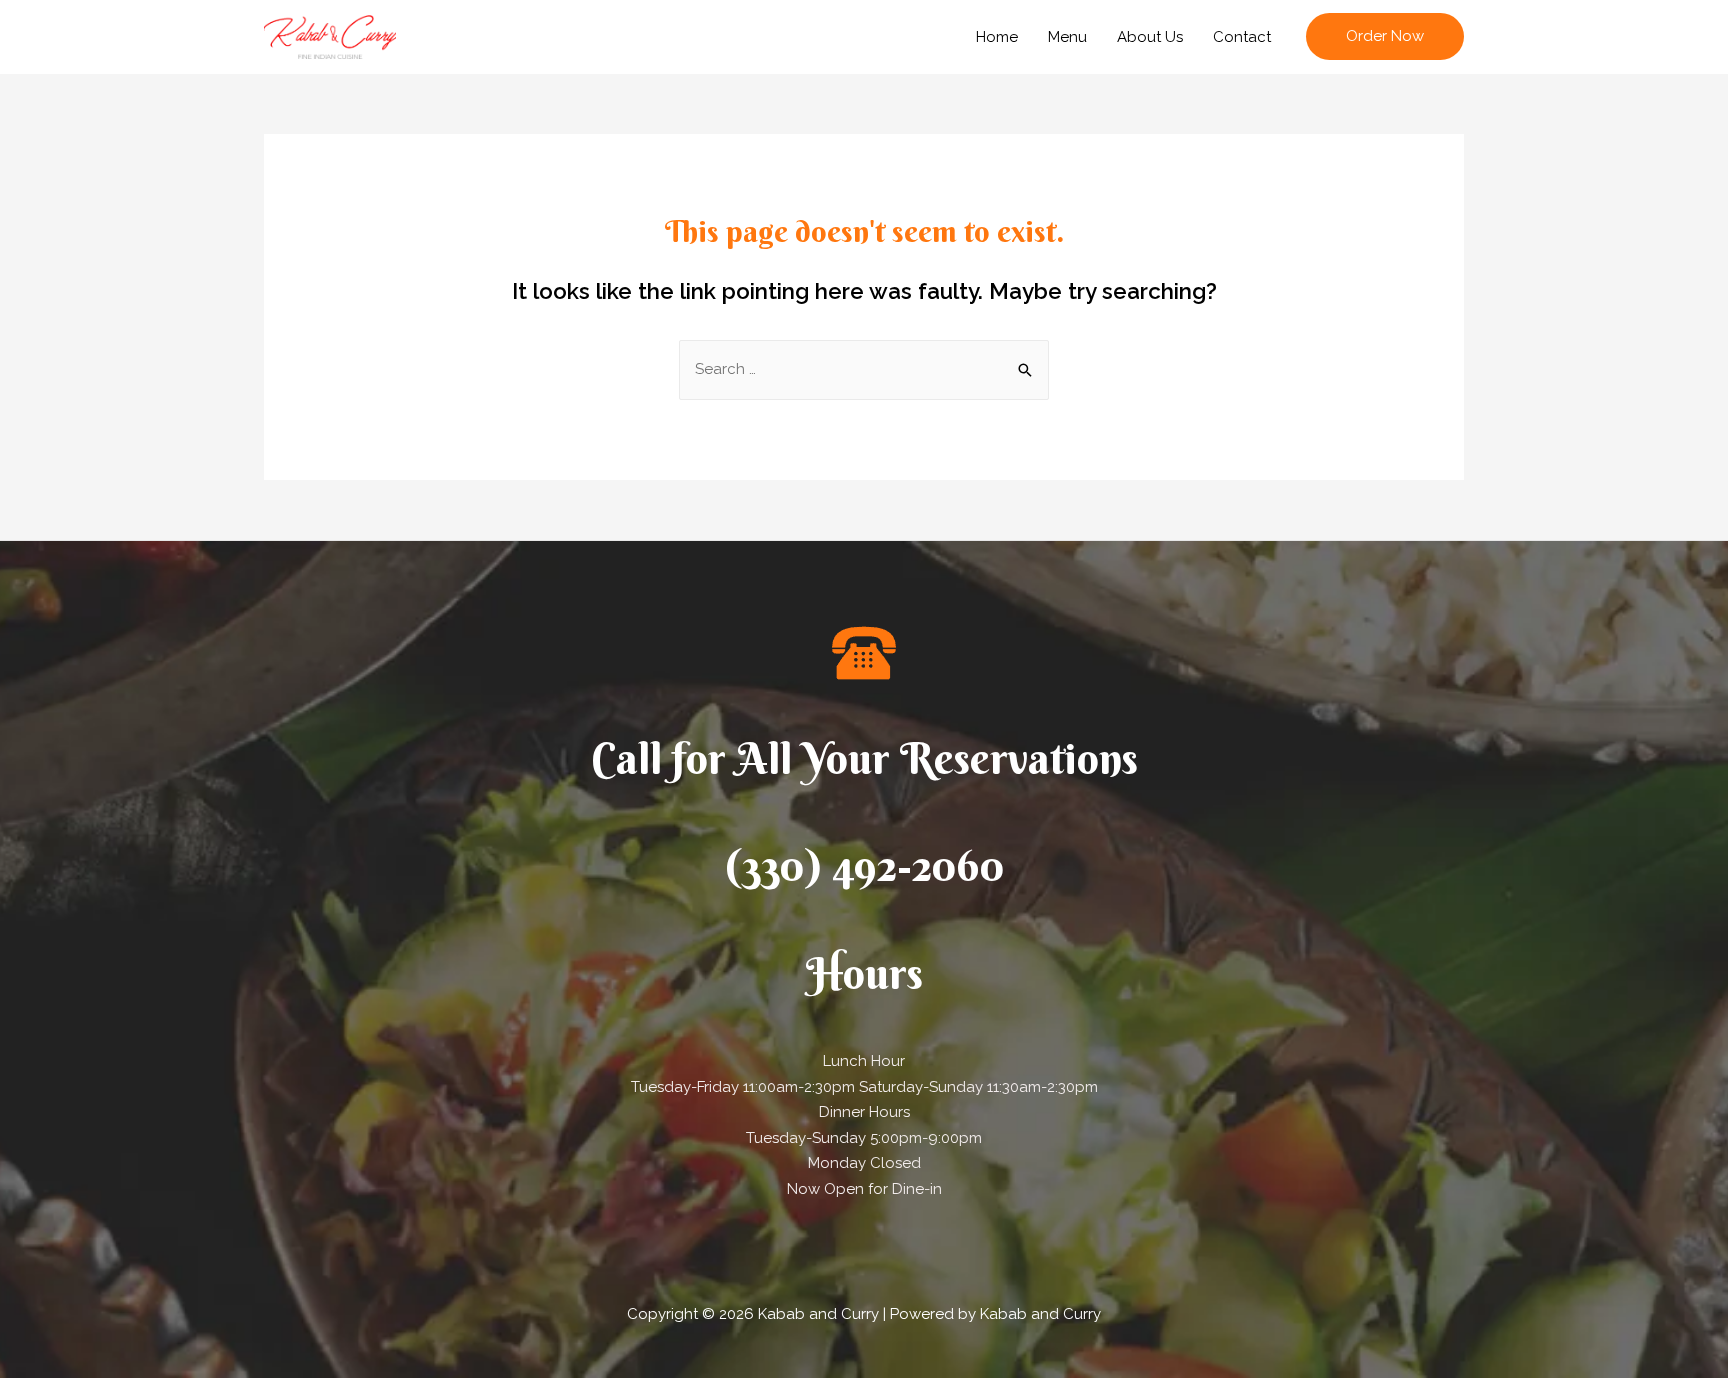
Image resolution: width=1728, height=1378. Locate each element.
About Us (1150, 37)
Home (997, 37)
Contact (1242, 37)
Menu (1067, 37)
